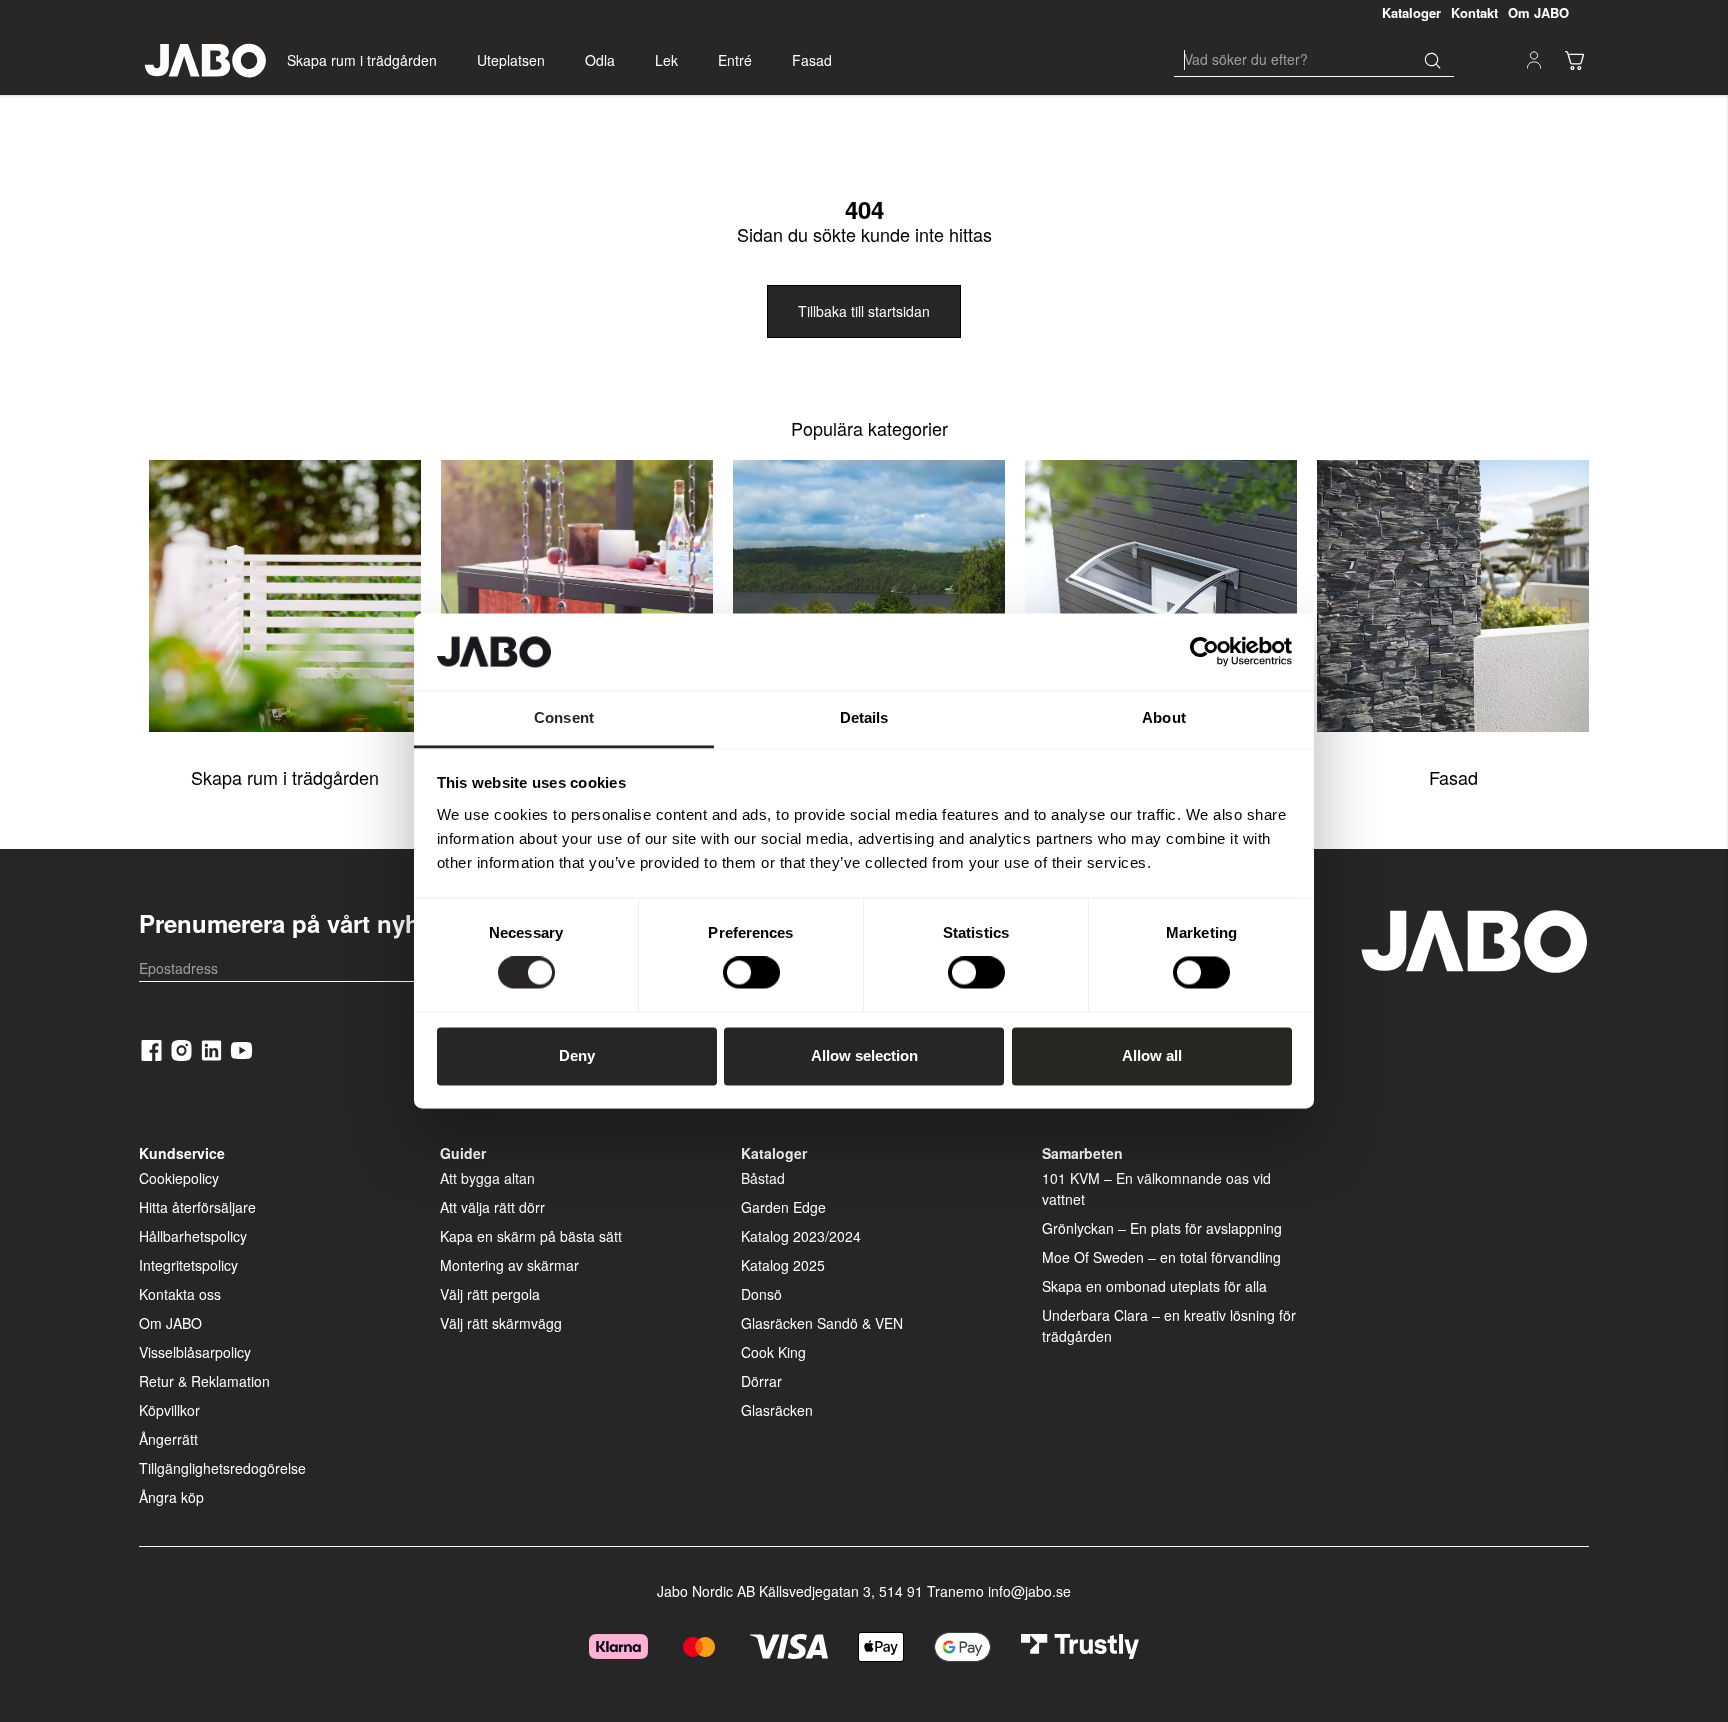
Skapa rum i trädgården (362, 60)
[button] (1574, 60)
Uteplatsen (511, 60)
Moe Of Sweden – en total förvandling (1161, 1257)
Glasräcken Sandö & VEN (822, 1323)
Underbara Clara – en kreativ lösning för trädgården (1169, 1325)
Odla (600, 60)
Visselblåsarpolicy (195, 1352)
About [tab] (1164, 717)
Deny (577, 1055)
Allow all (1152, 1055)
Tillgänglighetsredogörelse (222, 1468)
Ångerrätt (168, 1439)
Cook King (773, 1352)
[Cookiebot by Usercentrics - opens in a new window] (1204, 652)
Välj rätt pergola (490, 1294)
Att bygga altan (487, 1178)
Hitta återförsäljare (197, 1207)
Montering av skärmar (509, 1265)
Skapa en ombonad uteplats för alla (1154, 1286)
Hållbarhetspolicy (193, 1236)
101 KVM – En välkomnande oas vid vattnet (1156, 1188)
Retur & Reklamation (204, 1381)
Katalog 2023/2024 (801, 1236)
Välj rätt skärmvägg (501, 1323)
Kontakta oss (180, 1294)
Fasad (812, 60)
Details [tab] (864, 717)
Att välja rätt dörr (492, 1207)
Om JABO (170, 1323)
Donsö (761, 1294)
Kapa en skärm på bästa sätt (531, 1236)
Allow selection (864, 1055)
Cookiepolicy (179, 1178)
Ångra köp (171, 1497)
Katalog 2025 (783, 1265)
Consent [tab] (564, 717)
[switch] (751, 973)
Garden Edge (783, 1207)
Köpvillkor (169, 1410)
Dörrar (761, 1381)
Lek (666, 60)
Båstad (763, 1178)
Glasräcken (777, 1410)
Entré (735, 60)
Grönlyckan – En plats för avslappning (1162, 1228)
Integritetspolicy (188, 1265)
